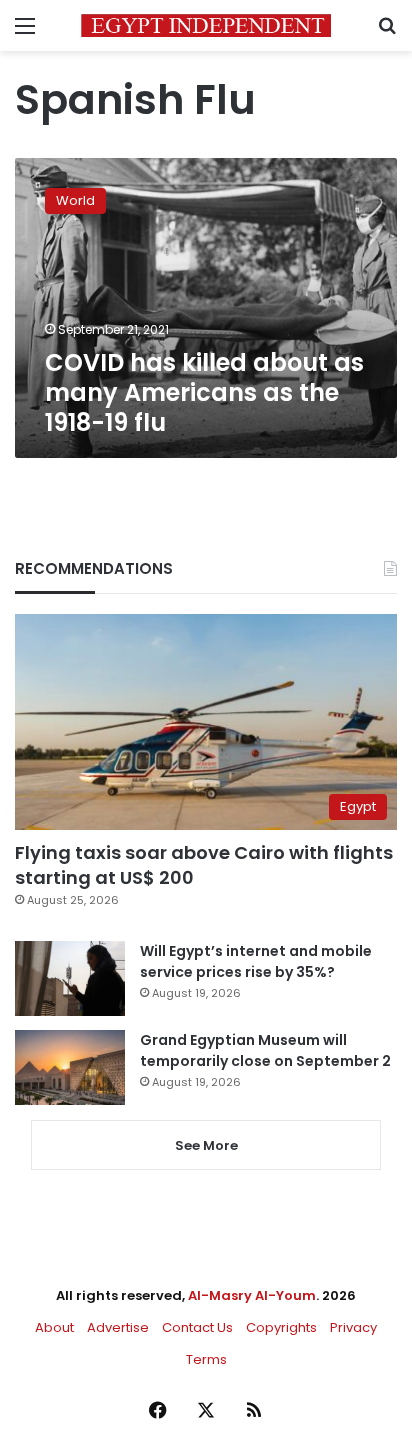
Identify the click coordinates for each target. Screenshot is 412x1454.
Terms (206, 1359)
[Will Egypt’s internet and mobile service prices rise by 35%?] (70, 978)
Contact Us (197, 1327)
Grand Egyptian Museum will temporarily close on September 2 (265, 1050)
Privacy (353, 1327)
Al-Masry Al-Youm (252, 1295)
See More (206, 1145)
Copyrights (281, 1327)
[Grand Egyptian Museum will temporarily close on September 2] (70, 1067)
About (54, 1327)
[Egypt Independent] (206, 25)
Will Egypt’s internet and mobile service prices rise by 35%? (256, 961)
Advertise (118, 1327)
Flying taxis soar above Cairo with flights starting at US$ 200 (204, 865)
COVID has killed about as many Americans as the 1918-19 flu (204, 392)
